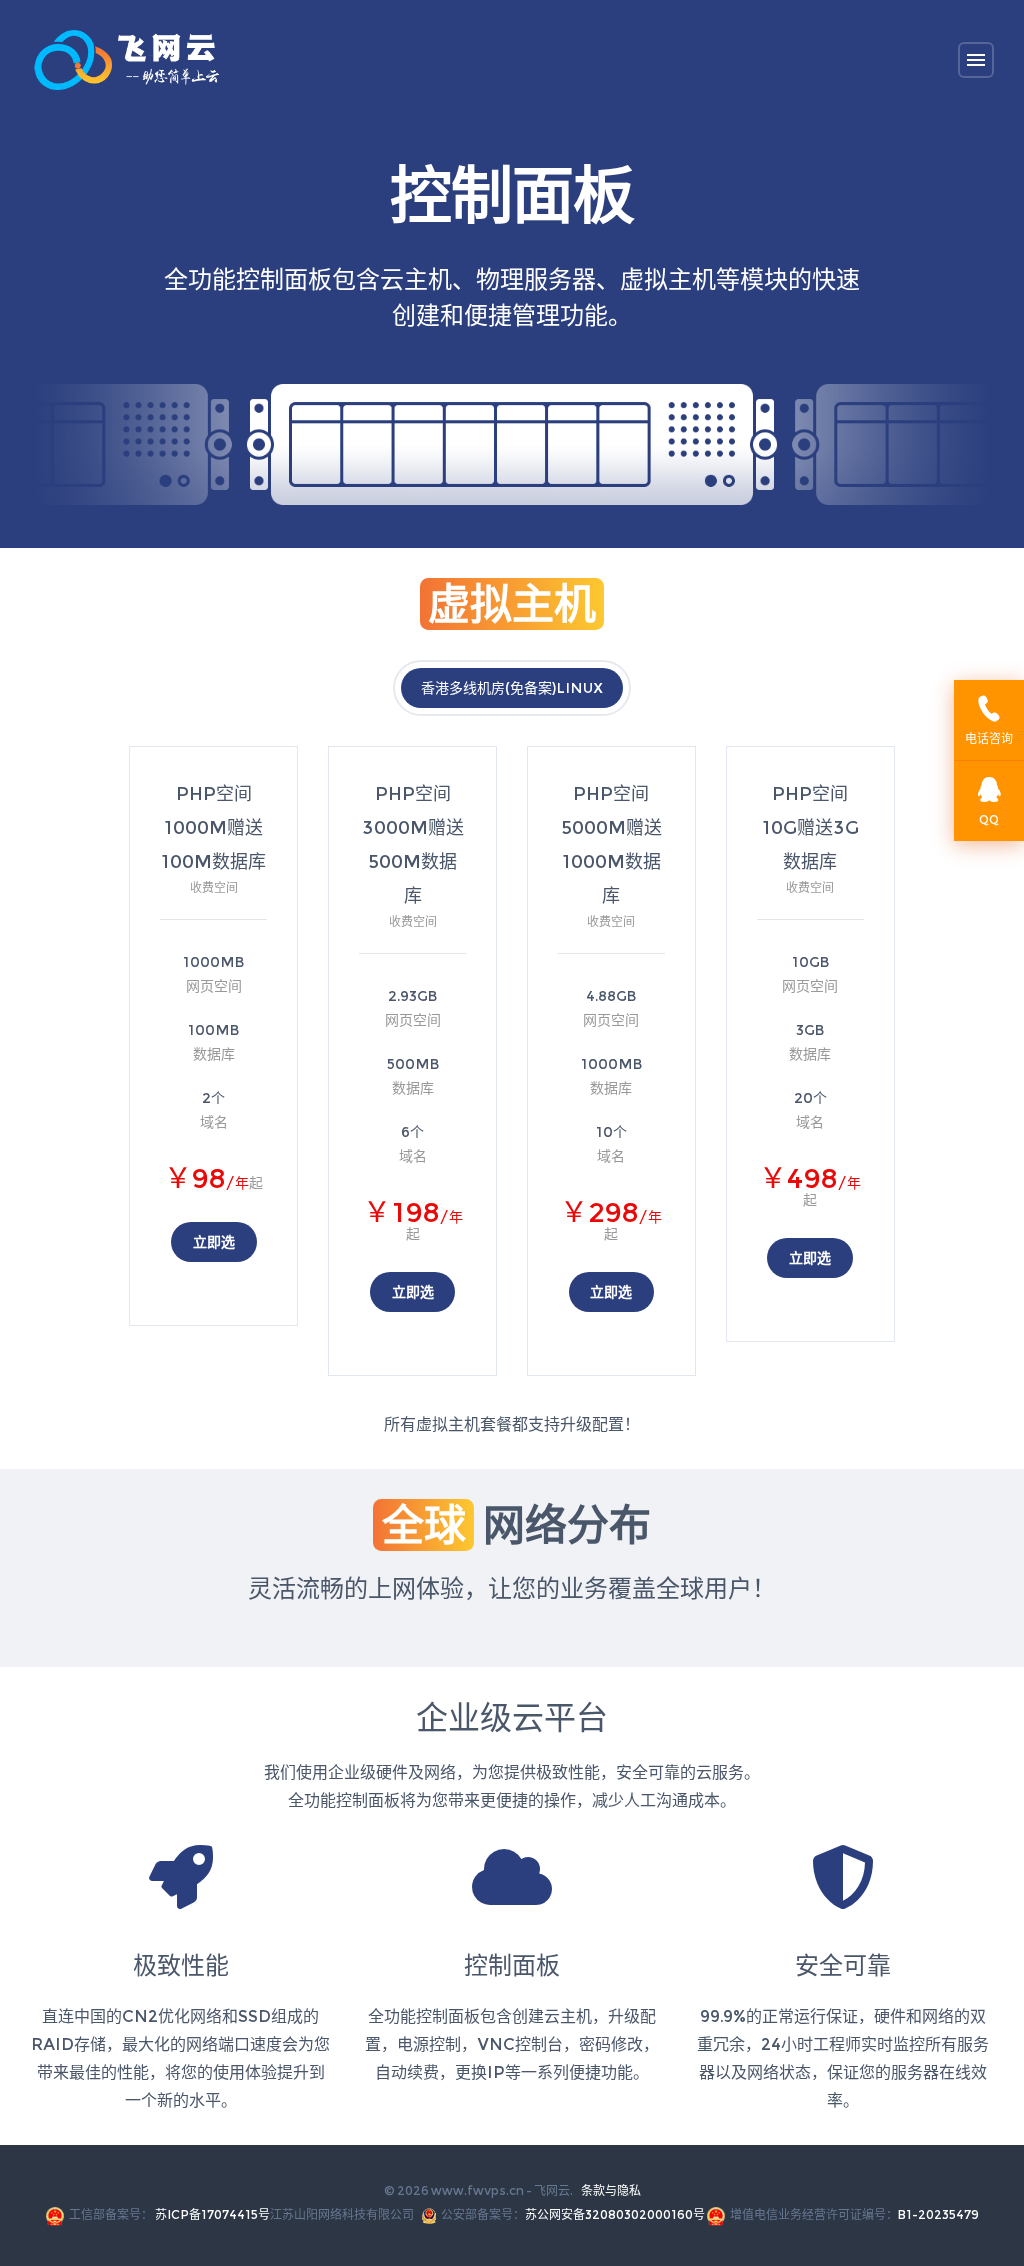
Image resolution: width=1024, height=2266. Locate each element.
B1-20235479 (938, 2214)
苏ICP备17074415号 (212, 2214)
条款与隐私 (611, 2190)
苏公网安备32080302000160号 (615, 2214)
